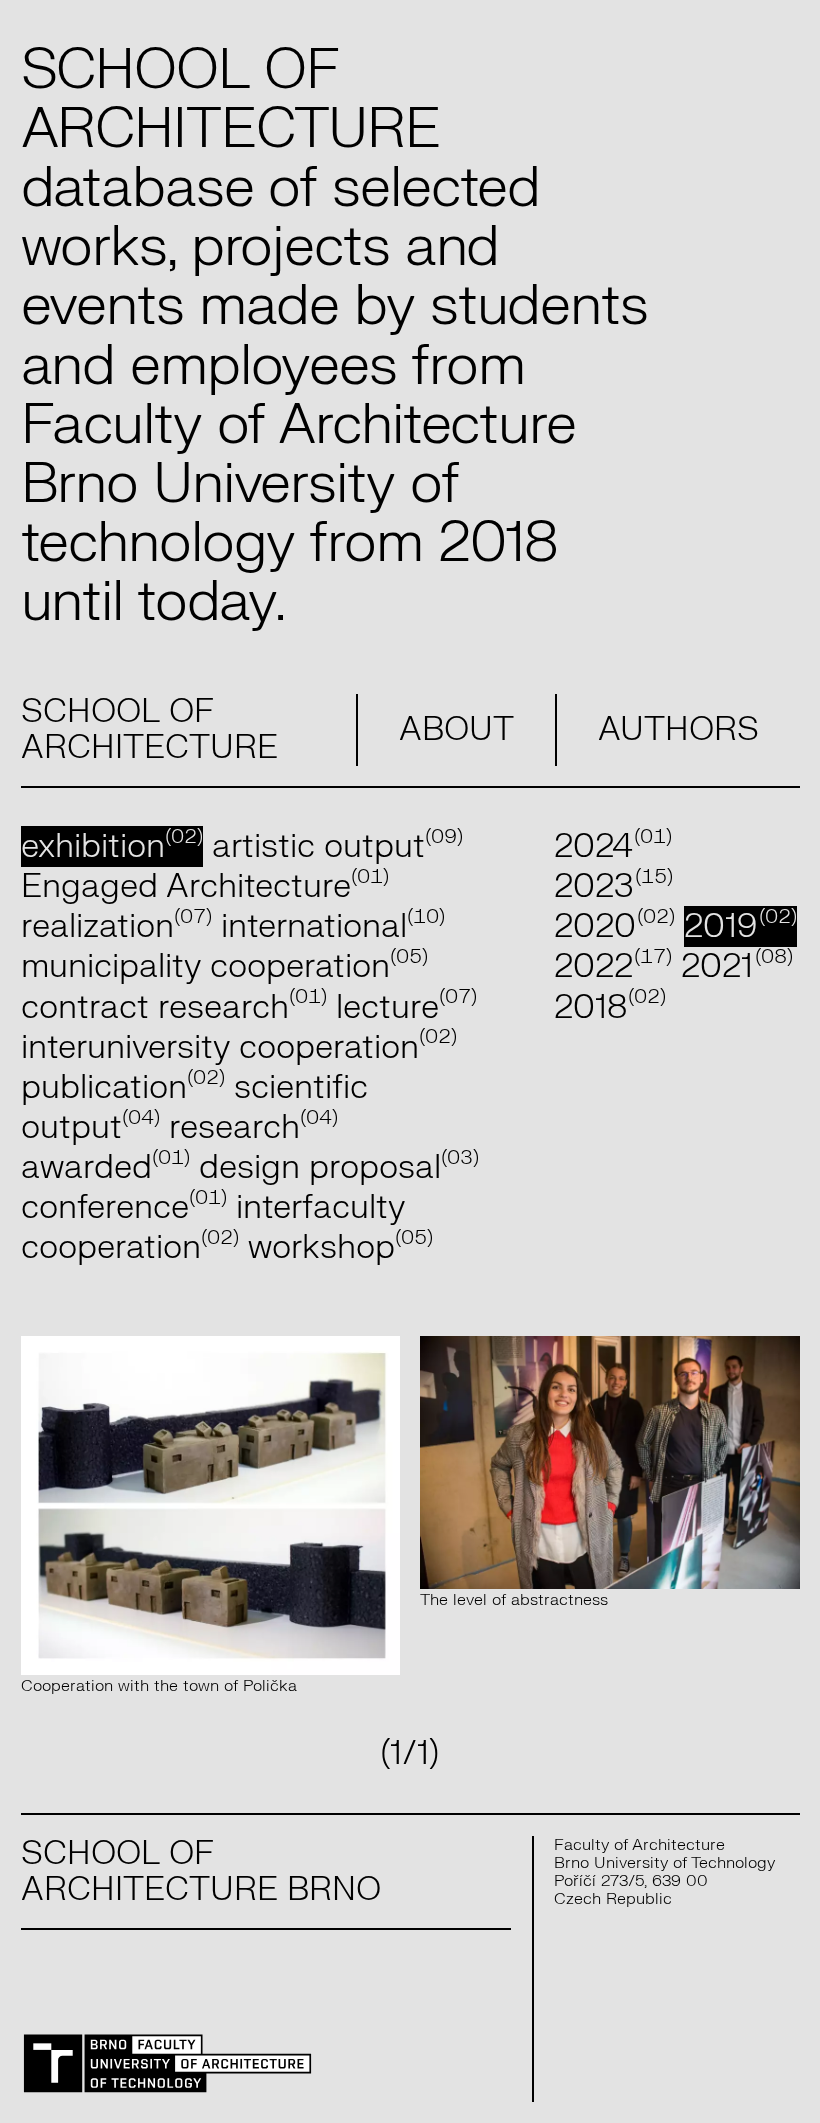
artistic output (337, 846)
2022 (613, 966)
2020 (615, 926)
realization (116, 926)
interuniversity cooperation (239, 1047)
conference (124, 1207)
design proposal (339, 1167)
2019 (740, 926)
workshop (340, 1247)
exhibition (112, 846)
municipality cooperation (224, 966)
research (253, 1127)
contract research (174, 1007)
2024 (613, 846)
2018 (610, 1007)
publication (123, 1087)
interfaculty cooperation (213, 1227)
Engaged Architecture (205, 886)
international (333, 926)
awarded (105, 1167)
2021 (737, 966)
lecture (406, 1007)
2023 (614, 886)
